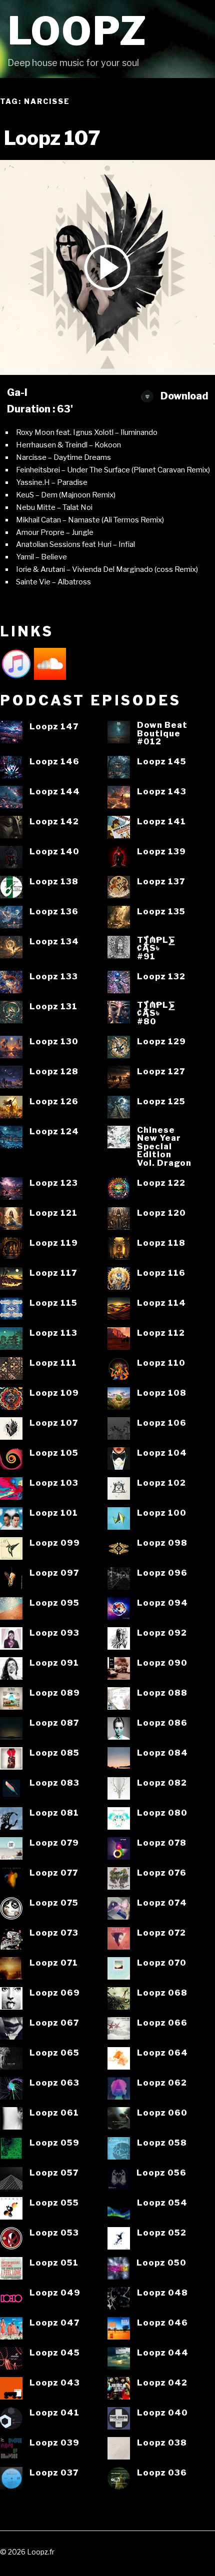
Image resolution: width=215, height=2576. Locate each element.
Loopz (77, 31)
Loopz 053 (54, 2233)
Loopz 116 (161, 1273)
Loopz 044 (163, 2353)
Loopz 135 (161, 912)
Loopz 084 (162, 1753)
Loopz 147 (54, 727)
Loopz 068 (162, 1993)
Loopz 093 (54, 1633)
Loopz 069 (55, 1993)
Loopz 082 (162, 1783)
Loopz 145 (162, 762)
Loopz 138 (54, 882)
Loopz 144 (55, 792)
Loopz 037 (54, 2473)
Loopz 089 (55, 1693)
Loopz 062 (162, 2083)
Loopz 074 (162, 1903)
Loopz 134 (54, 942)
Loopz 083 (54, 1783)
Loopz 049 (55, 2293)
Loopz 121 (53, 1213)
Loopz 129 (161, 1042)
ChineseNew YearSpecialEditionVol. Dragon (164, 1147)
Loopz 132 (161, 977)
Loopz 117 (53, 1273)
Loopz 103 (54, 1483)
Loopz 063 (54, 2083)
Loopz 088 (162, 1693)
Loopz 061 (54, 2113)
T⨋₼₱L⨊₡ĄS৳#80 (156, 1013)
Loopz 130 (54, 1042)
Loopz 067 (54, 2023)
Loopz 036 (162, 2473)
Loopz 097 (54, 1573)
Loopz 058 (162, 2143)
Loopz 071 (54, 1963)
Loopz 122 (161, 1183)
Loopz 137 (161, 882)
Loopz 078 (162, 1843)
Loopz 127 (161, 1072)
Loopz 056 (161, 2173)
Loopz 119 (54, 1243)
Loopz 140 (54, 852)
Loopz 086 (162, 1723)
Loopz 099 (55, 1543)
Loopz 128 (54, 1072)
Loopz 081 (54, 1813)
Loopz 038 (162, 2443)
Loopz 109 (54, 1393)
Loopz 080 (162, 1813)
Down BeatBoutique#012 (162, 733)
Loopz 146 (54, 762)
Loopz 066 (162, 2023)
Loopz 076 (162, 1873)
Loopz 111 (53, 1363)
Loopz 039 (54, 2443)
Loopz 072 (161, 1933)
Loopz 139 (161, 852)
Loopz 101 (54, 1513)
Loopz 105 (54, 1453)
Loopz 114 (161, 1303)
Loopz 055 (54, 2203)
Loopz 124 (54, 1132)
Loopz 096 (162, 1573)
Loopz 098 (162, 1543)
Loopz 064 (162, 2053)
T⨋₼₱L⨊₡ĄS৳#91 (156, 948)
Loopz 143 (162, 792)
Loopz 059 (54, 2143)
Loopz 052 (162, 2233)
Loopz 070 (162, 1963)
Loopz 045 (55, 2353)
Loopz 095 (54, 1603)
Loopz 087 (54, 1723)
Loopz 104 (162, 1453)
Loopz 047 (54, 2323)
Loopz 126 (54, 1102)
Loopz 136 (54, 912)
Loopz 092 (162, 1633)
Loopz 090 (162, 1663)
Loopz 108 (162, 1393)
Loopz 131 (53, 1007)
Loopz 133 (54, 977)
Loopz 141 (161, 822)
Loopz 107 (54, 1423)
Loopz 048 (162, 2293)
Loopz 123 (54, 1183)
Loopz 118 (161, 1243)
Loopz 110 (161, 1363)
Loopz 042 (162, 2383)
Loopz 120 (161, 1213)
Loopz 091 (54, 1663)
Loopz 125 (161, 1102)
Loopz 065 (54, 2053)
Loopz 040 (162, 2413)
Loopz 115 (53, 1303)
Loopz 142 (54, 822)
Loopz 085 (54, 1753)
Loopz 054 (162, 2203)
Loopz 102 (161, 1483)
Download (183, 396)
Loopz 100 (162, 1513)
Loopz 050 (161, 2263)
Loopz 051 (54, 2263)
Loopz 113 (53, 1333)
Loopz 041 (54, 2413)
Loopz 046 (162, 2323)
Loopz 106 (162, 1423)
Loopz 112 (161, 1333)
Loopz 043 (55, 2383)
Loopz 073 (54, 1933)
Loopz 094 (162, 1603)
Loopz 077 (54, 1873)
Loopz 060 (162, 2113)
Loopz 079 (54, 1843)
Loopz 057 (54, 2173)
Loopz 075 (54, 1903)
